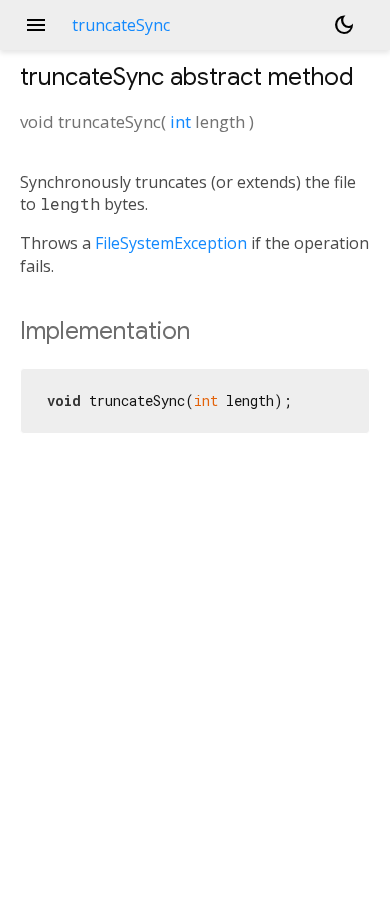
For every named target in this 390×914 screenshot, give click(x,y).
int (180, 121)
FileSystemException (171, 243)
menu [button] (36, 25)
